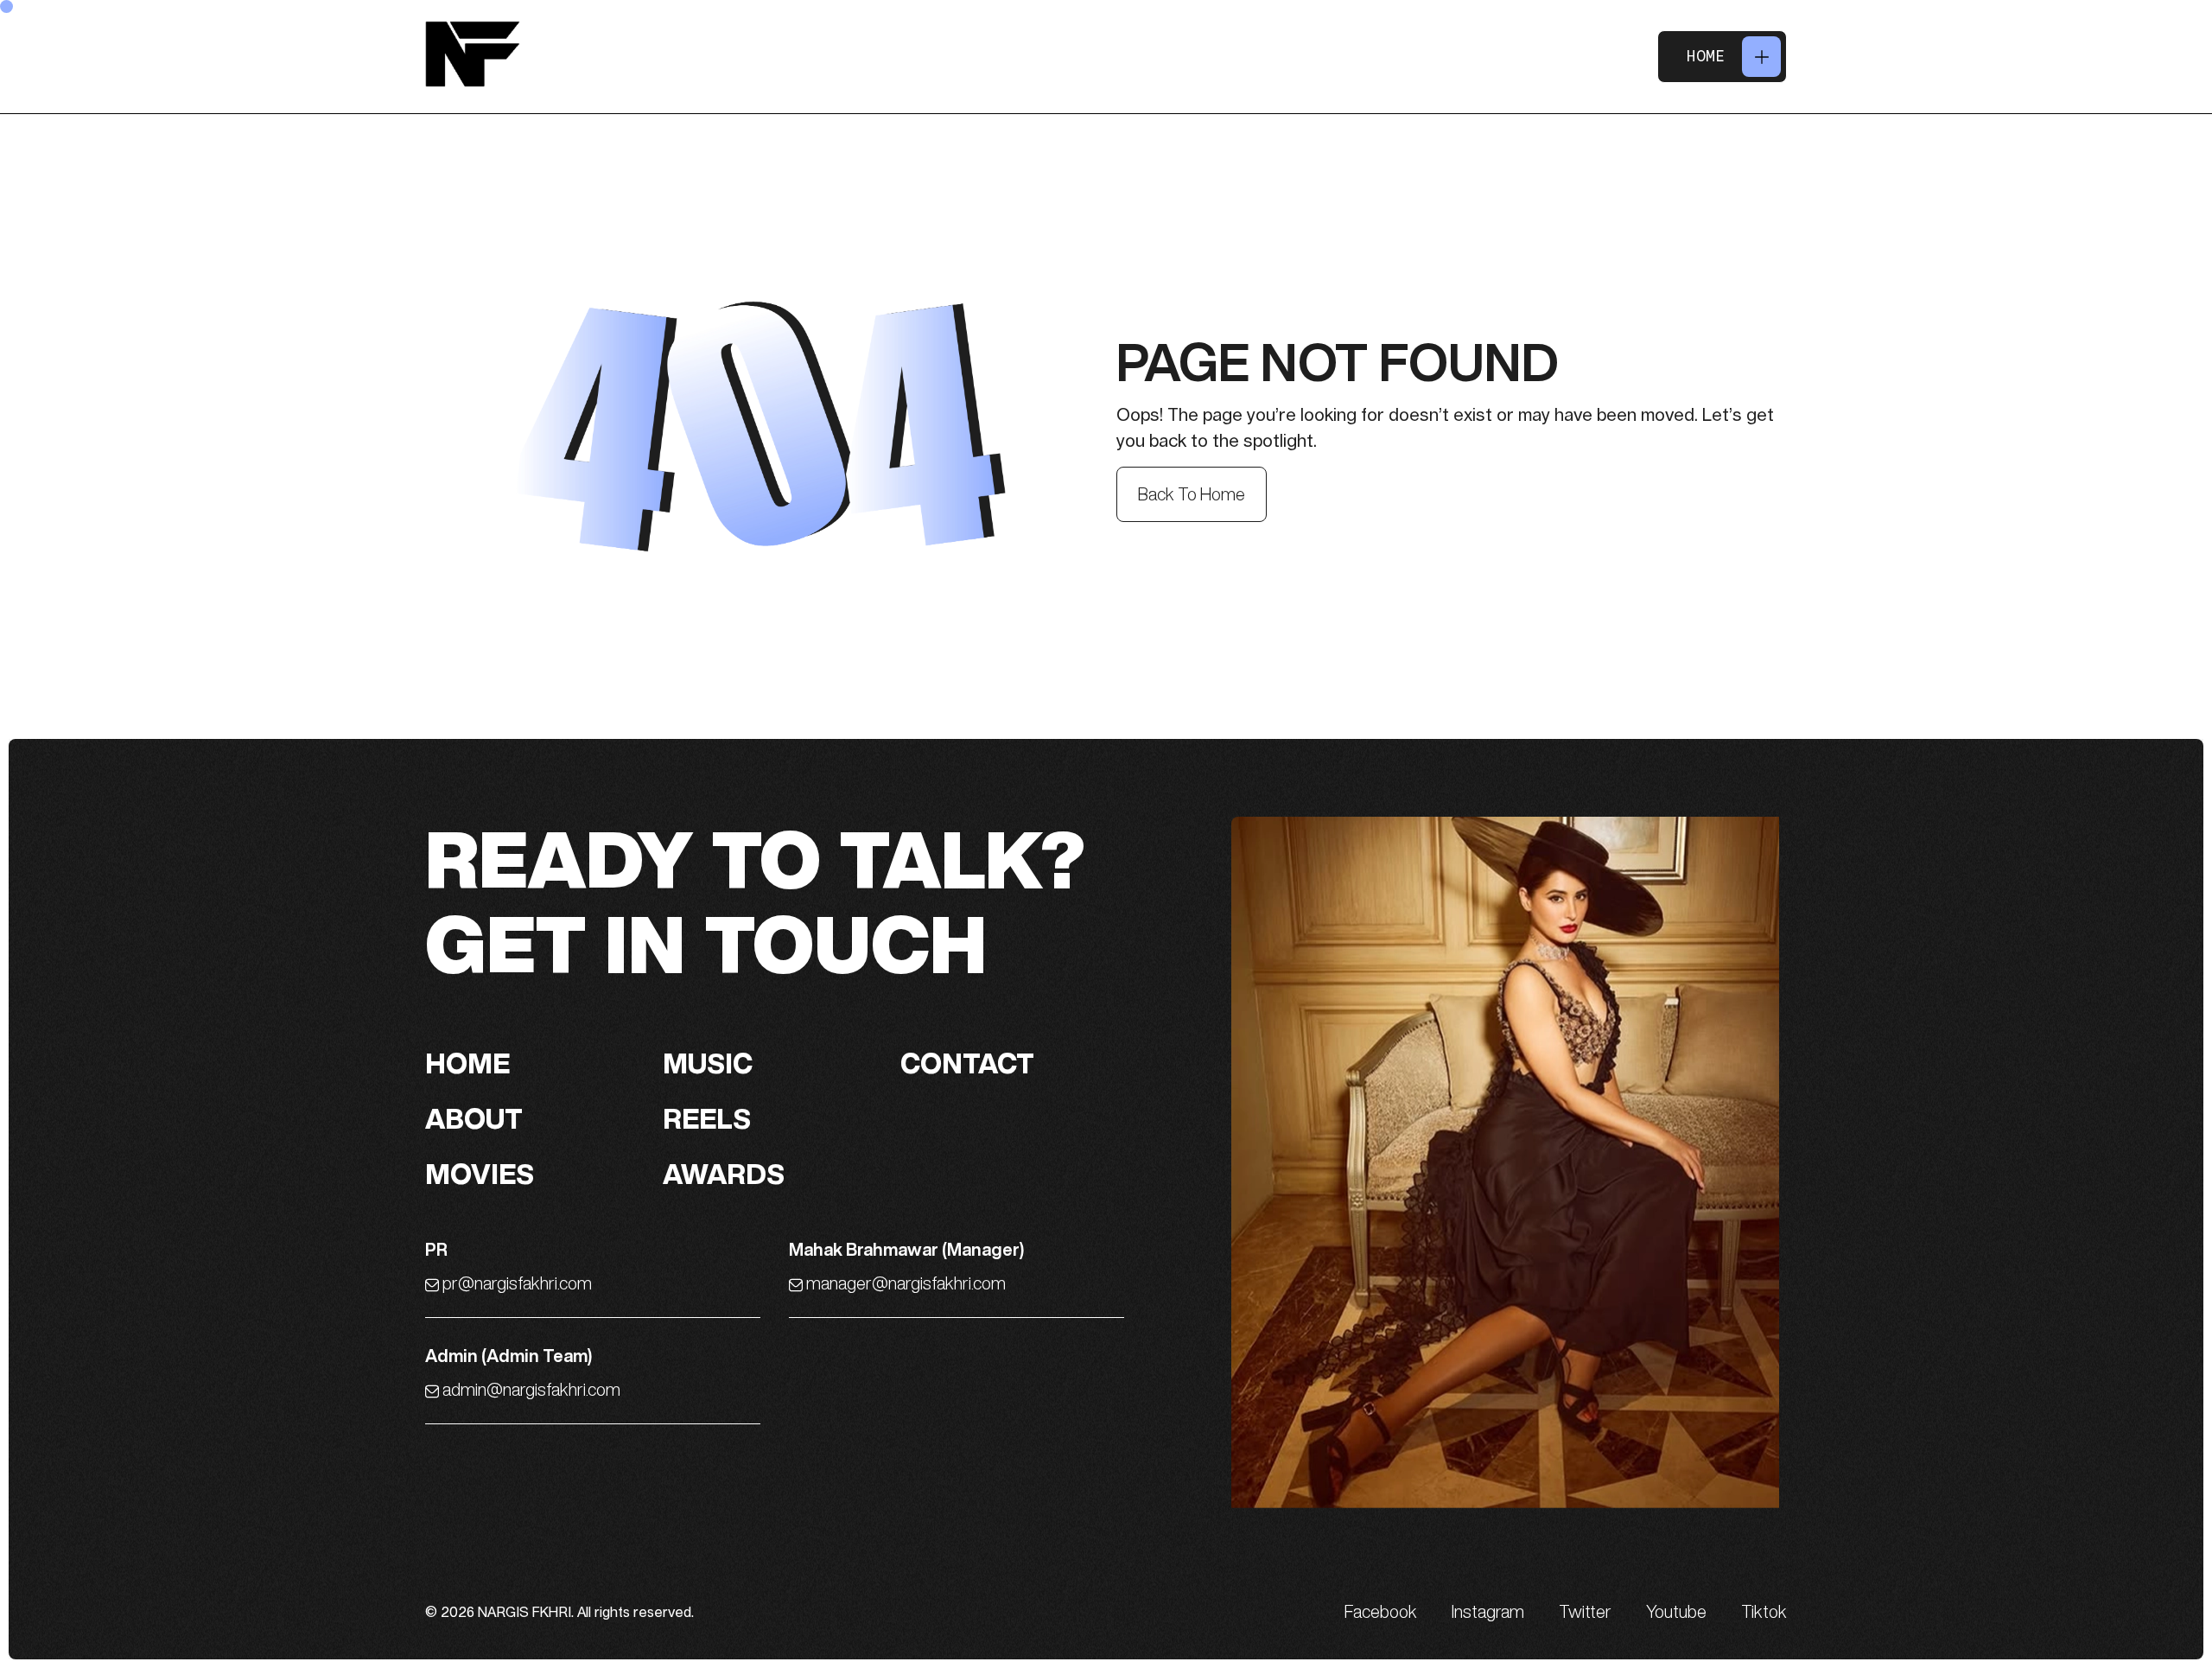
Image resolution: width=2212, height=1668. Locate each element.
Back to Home (1192, 494)
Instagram (1488, 1611)
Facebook (1381, 1611)
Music (708, 1063)
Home (1706, 56)
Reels (707, 1118)
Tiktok (1764, 1611)
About (474, 1118)
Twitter (1585, 1611)
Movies (480, 1174)
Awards (724, 1174)
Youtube (1676, 1611)
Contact (967, 1063)
